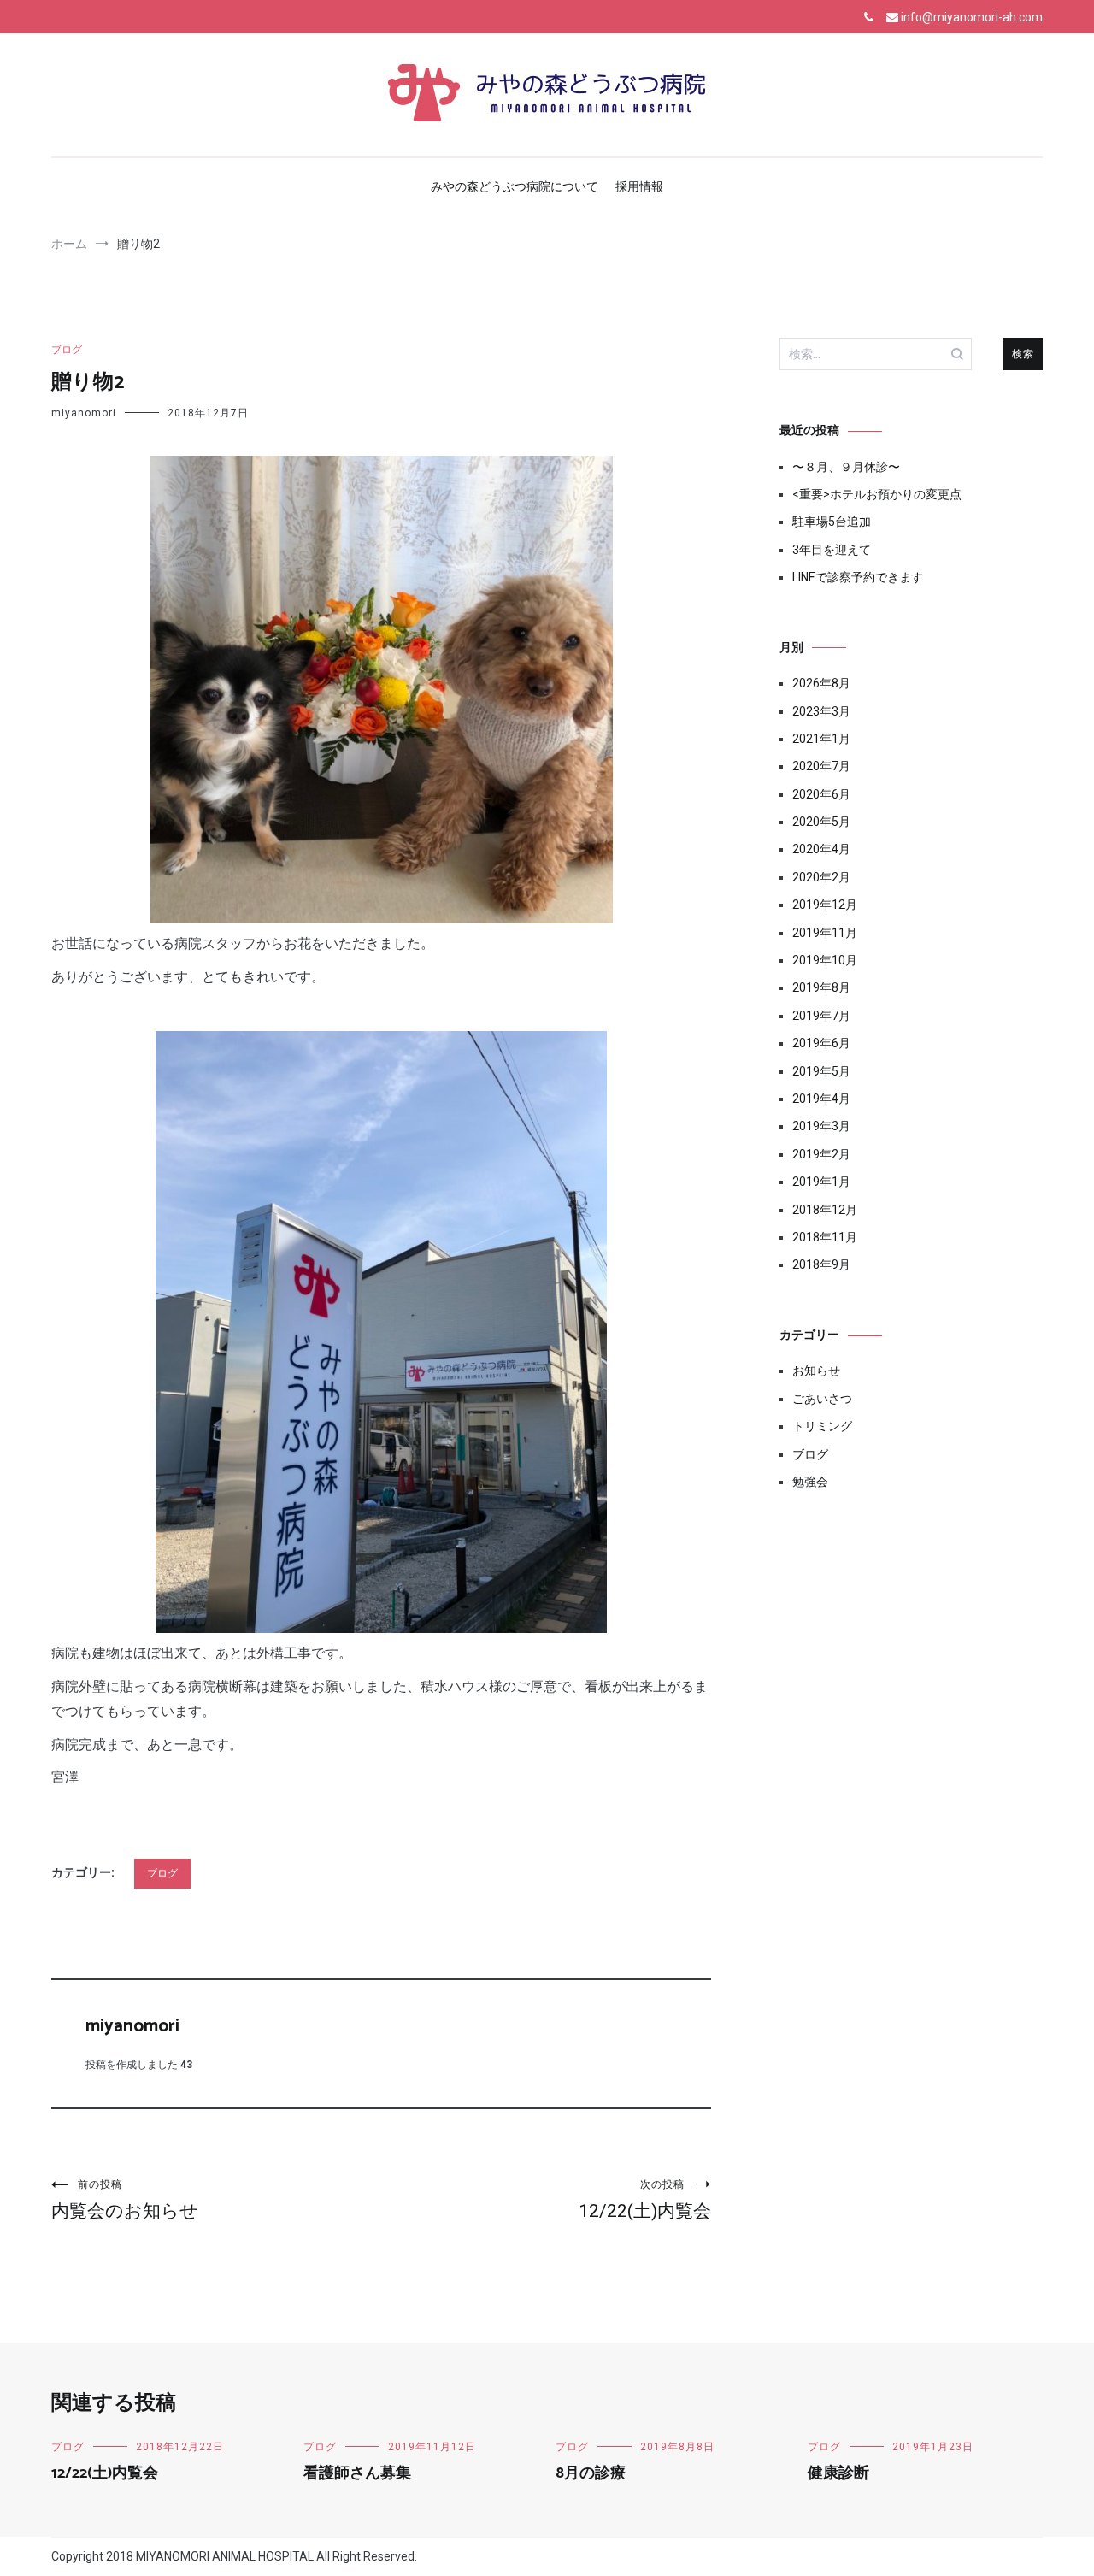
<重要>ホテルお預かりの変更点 (877, 494)
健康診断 (838, 2473)
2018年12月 (825, 1210)
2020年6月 (821, 794)
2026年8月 (821, 683)
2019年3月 (821, 1126)
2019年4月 (821, 1099)
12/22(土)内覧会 (645, 2200)
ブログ (67, 350)
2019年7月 (821, 1016)
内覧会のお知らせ (125, 2200)
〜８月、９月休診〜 (846, 467)
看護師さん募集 (357, 2473)
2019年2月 (821, 1154)
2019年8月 (821, 987)
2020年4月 (821, 849)
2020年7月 (821, 766)
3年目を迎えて (832, 550)
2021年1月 (821, 739)
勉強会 (810, 1482)
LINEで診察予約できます (858, 577)
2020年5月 (821, 822)
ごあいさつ (822, 1399)
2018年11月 (825, 1237)
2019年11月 (825, 933)
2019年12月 (825, 905)
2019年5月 (821, 1071)
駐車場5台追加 (832, 522)
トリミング (822, 1426)
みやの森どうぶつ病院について (515, 186)
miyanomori (84, 413)
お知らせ (816, 1371)
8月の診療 (591, 2473)
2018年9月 (821, 1264)
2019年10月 (825, 960)
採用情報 (639, 186)
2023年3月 (821, 711)
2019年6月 (821, 1043)
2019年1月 (821, 1182)
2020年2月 (821, 877)
